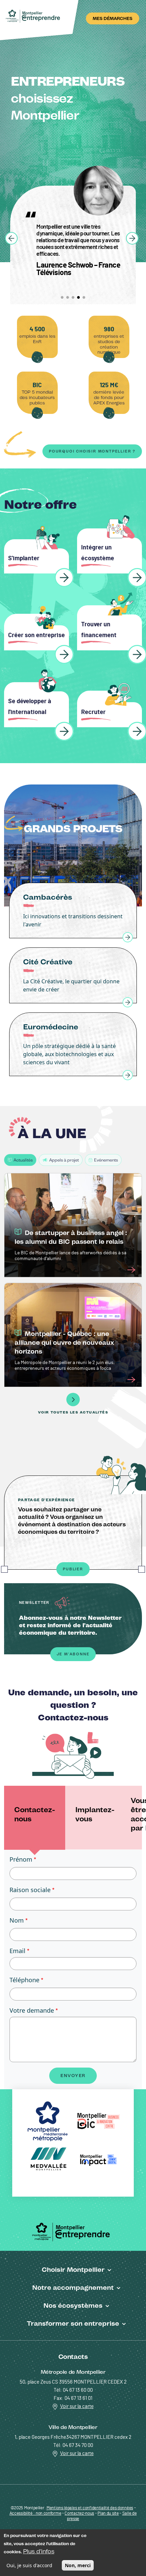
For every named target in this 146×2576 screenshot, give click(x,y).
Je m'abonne (73, 1654)
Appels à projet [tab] (64, 1160)
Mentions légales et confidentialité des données (90, 2508)
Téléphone (24, 1980)
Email (17, 1951)
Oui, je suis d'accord (29, 2565)
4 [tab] (78, 297)
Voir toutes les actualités (73, 1412)
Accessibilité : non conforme (35, 2514)
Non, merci (78, 2565)
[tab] (35, 1818)
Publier (73, 1569)
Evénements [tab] (106, 1160)
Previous (11, 238)
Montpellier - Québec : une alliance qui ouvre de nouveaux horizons (64, 1343)
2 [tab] (68, 297)
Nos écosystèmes (73, 2305)
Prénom (21, 1859)
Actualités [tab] (23, 1160)
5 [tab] (84, 297)
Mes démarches (113, 18)
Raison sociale (30, 1890)
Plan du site (108, 2514)
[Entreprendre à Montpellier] (34, 16)
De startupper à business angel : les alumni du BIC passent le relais (71, 1237)
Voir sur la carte (77, 2406)
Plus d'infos (39, 2551)
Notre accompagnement (73, 2287)
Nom (17, 1920)
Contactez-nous (79, 2514)
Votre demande (32, 2010)
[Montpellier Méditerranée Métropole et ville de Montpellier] (73, 2231)
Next (132, 238)
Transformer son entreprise (73, 2323)
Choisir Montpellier (73, 2269)
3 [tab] (73, 297)
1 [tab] (62, 297)
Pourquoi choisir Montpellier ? (92, 451)
